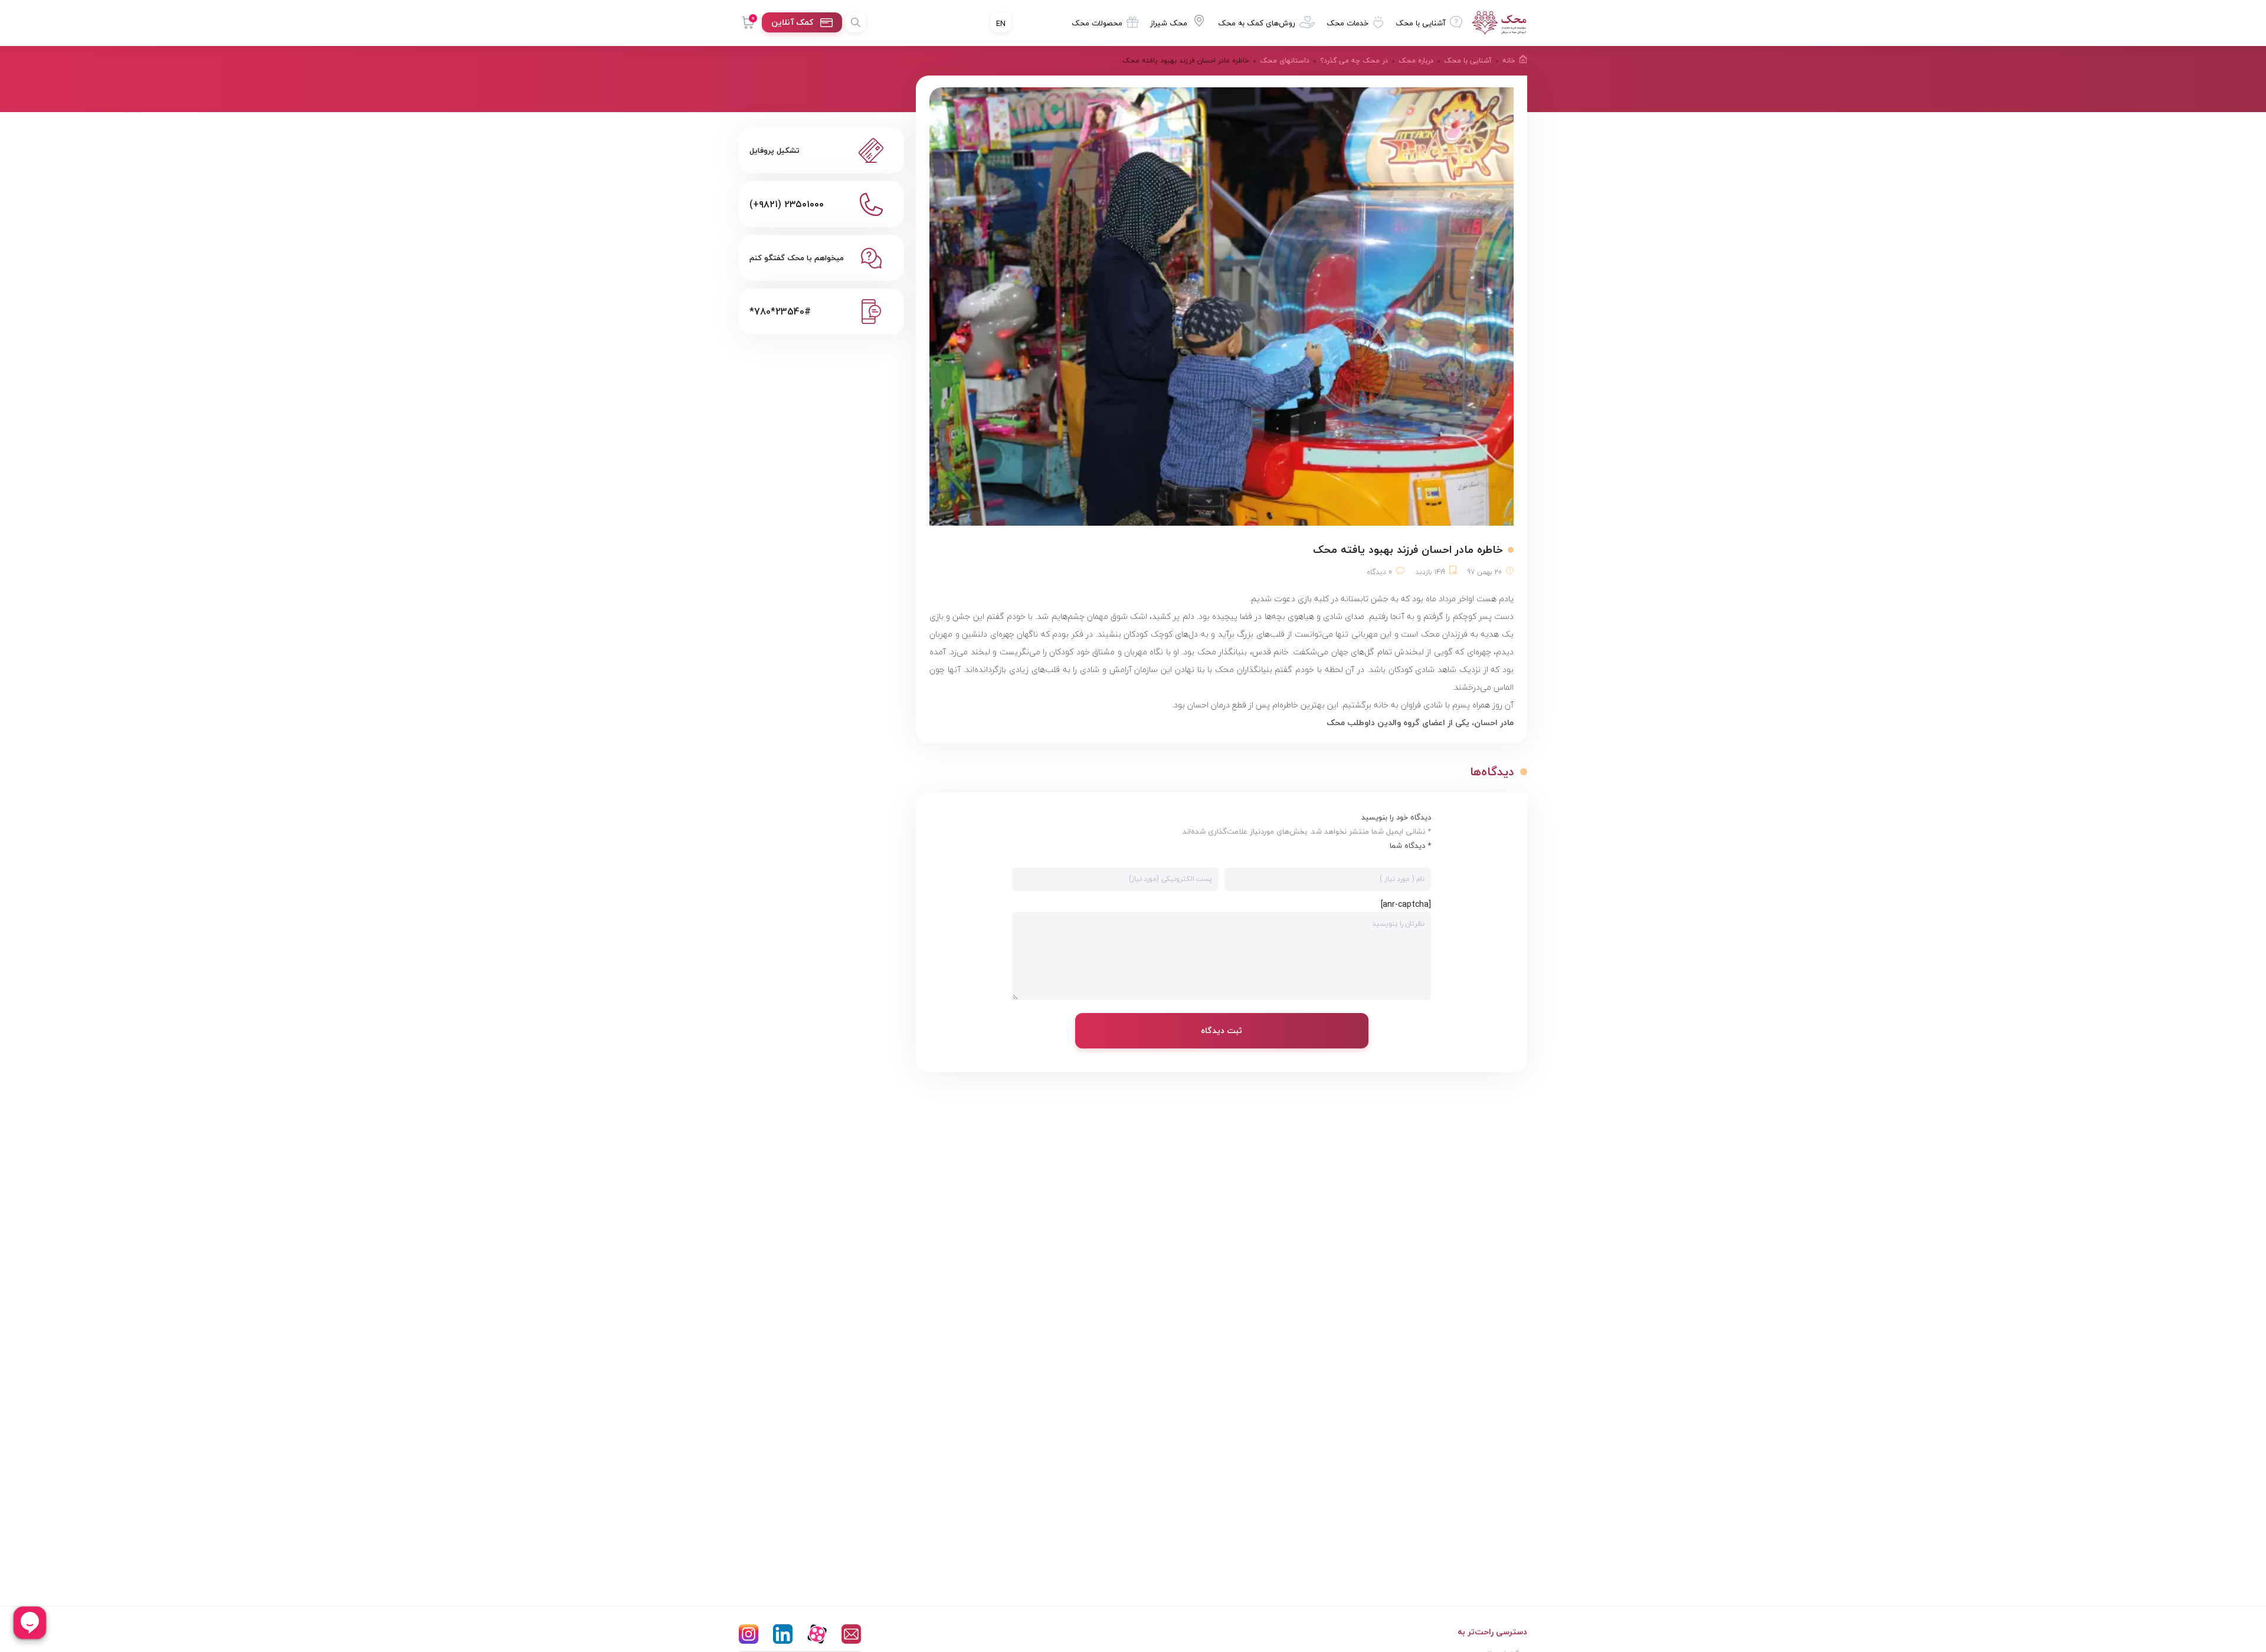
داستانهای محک (1285, 60)
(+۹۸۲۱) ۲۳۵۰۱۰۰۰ (787, 204)
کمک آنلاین (792, 22)
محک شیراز (1169, 23)
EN (1001, 24)
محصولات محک (1097, 23)
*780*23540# (780, 312)
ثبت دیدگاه (1222, 1030)
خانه (1509, 60)
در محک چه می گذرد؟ (1354, 60)
